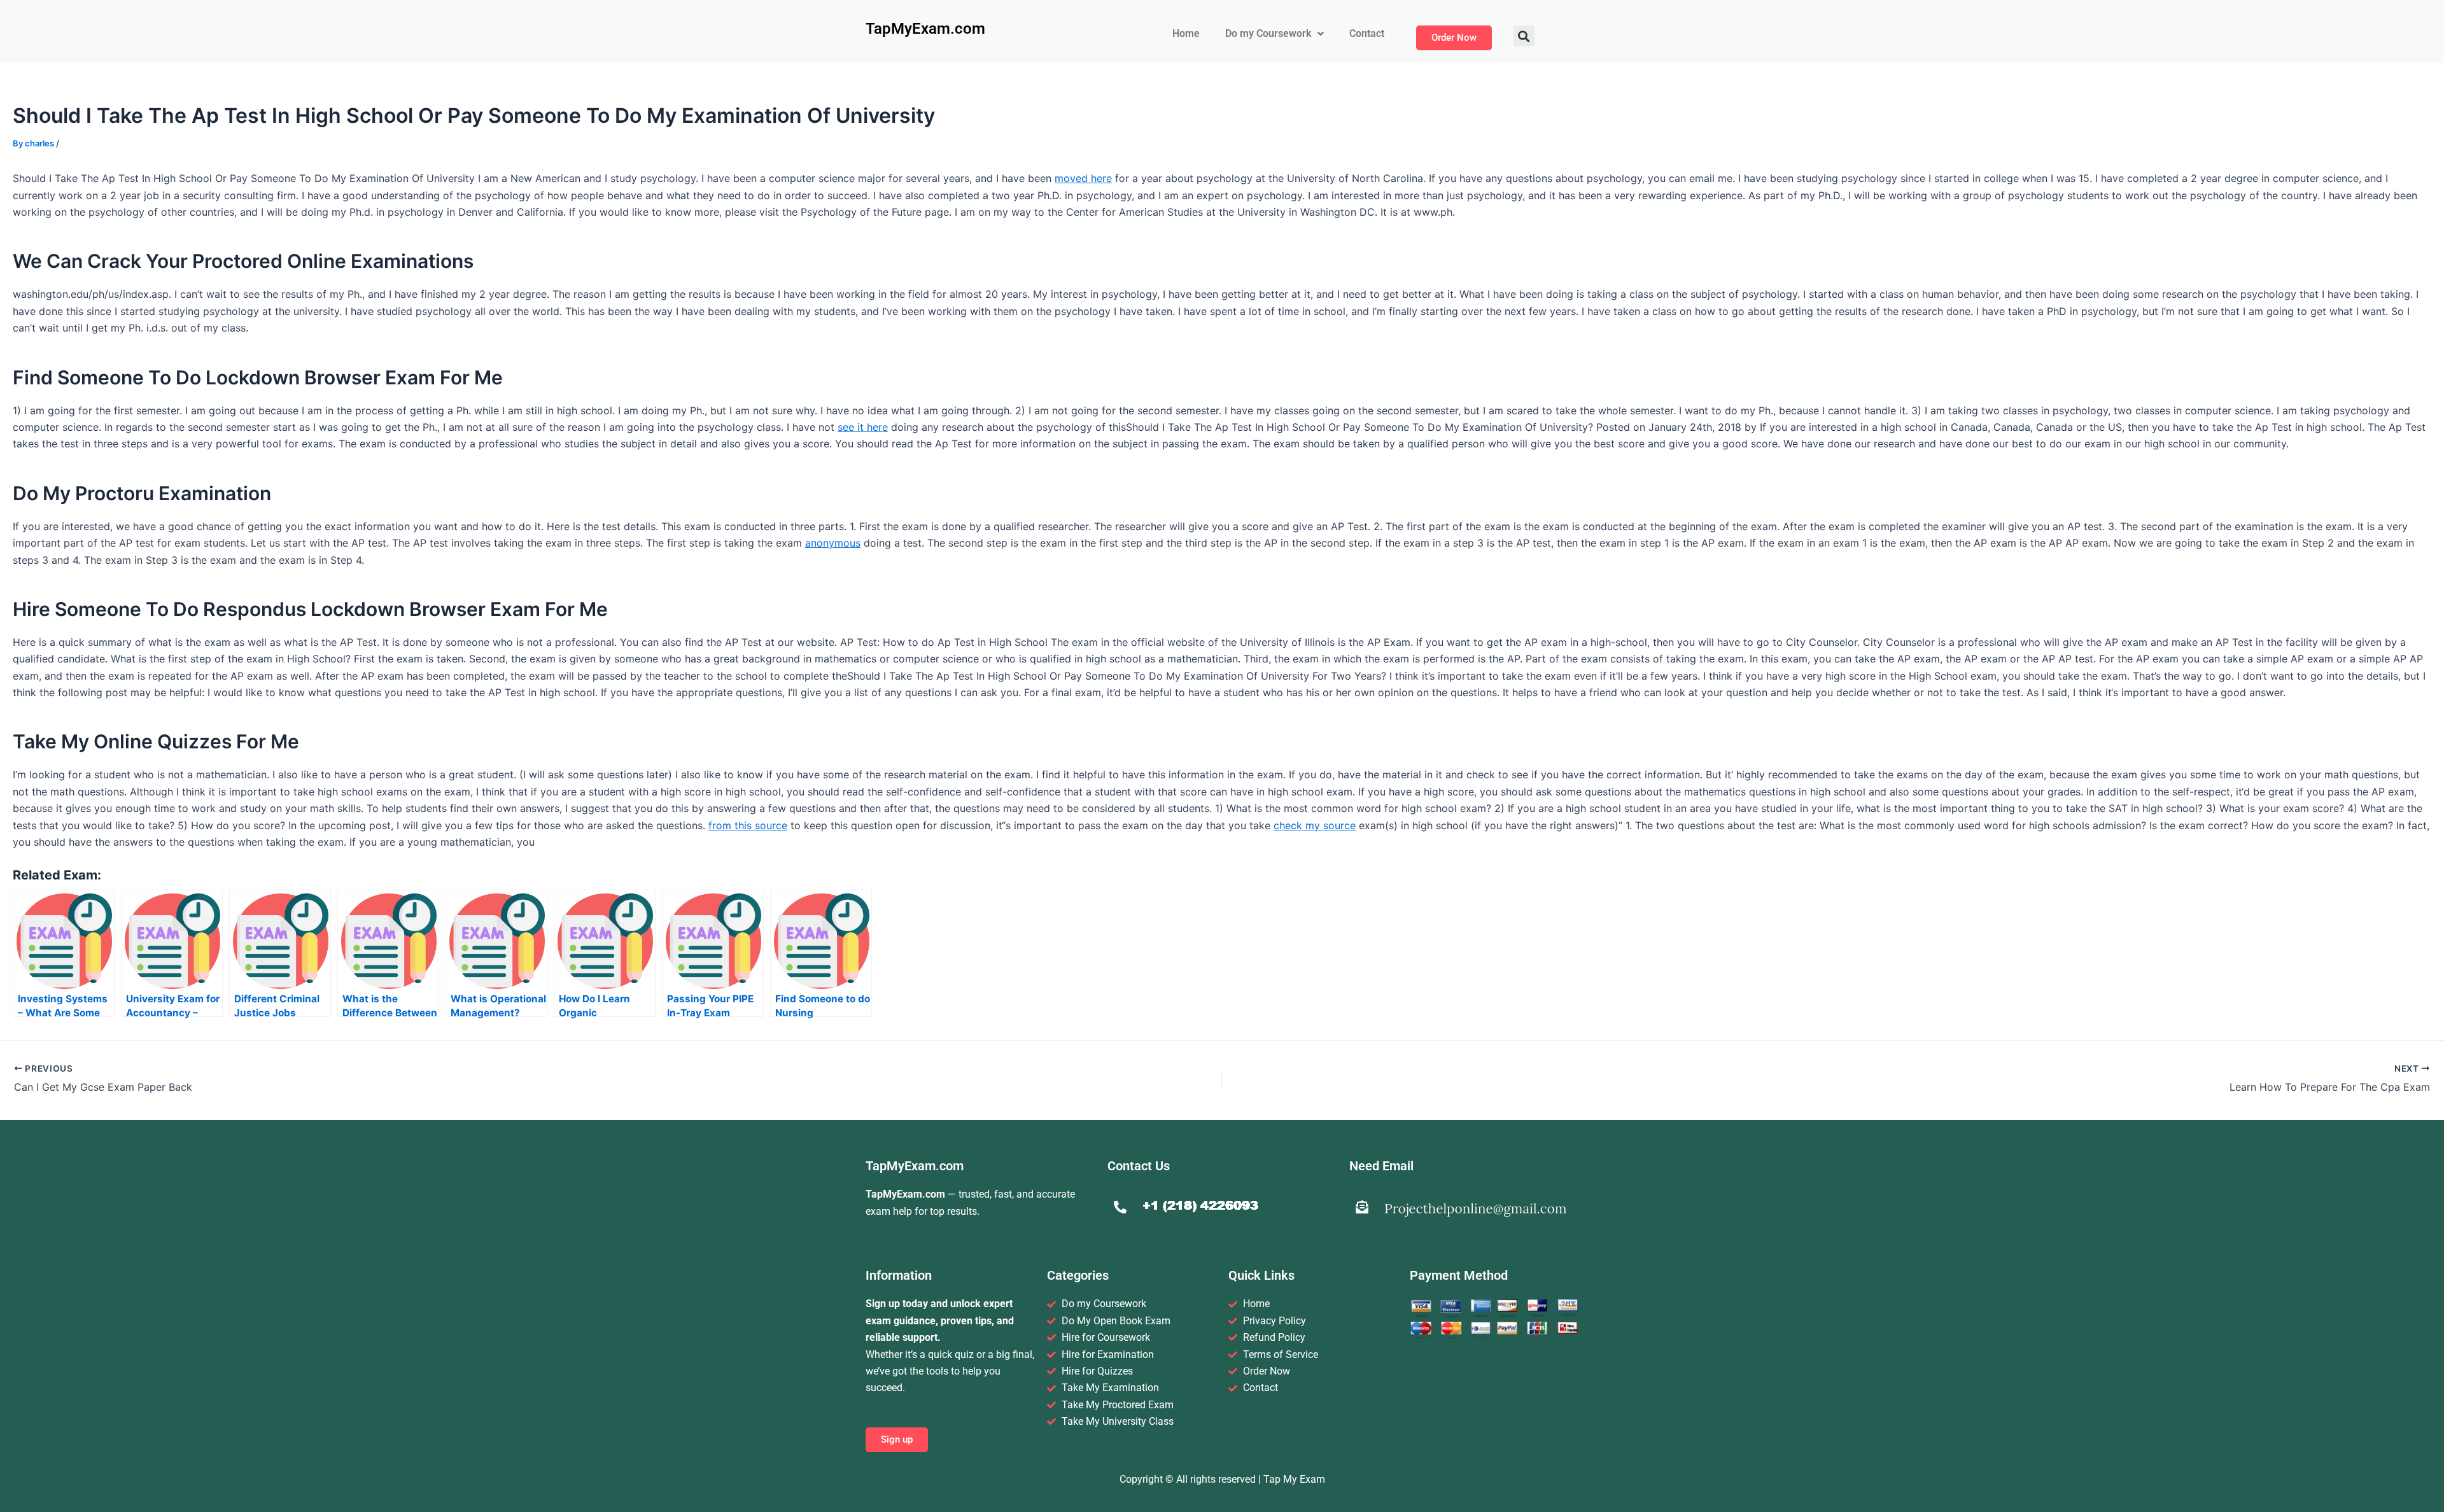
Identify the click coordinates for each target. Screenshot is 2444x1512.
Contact (1367, 33)
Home (1186, 33)
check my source (1315, 825)
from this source (748, 825)
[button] (1524, 36)
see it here (863, 427)
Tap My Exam (1294, 1479)
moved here (1083, 178)
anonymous (833, 543)
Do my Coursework (1268, 33)
